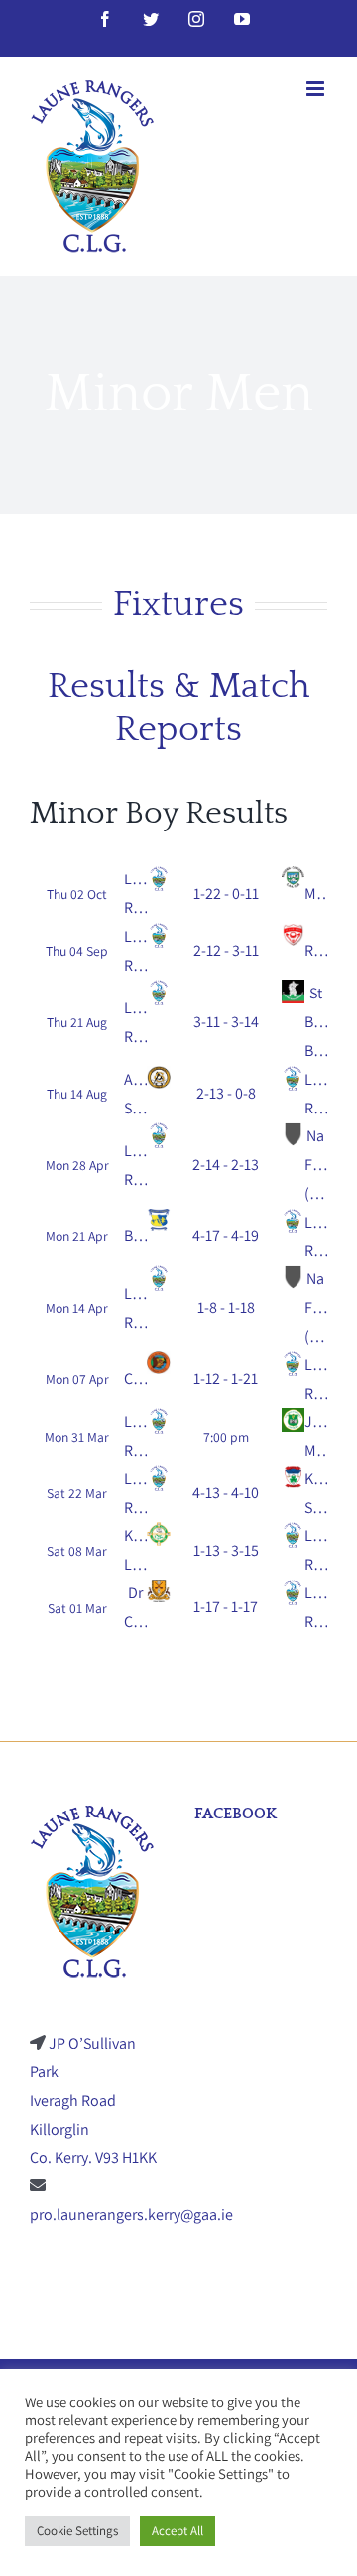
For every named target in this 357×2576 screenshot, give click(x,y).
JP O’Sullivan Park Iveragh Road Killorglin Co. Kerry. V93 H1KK (93, 2100)
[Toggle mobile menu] (317, 89)
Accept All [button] (178, 2531)
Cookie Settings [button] (77, 2531)
